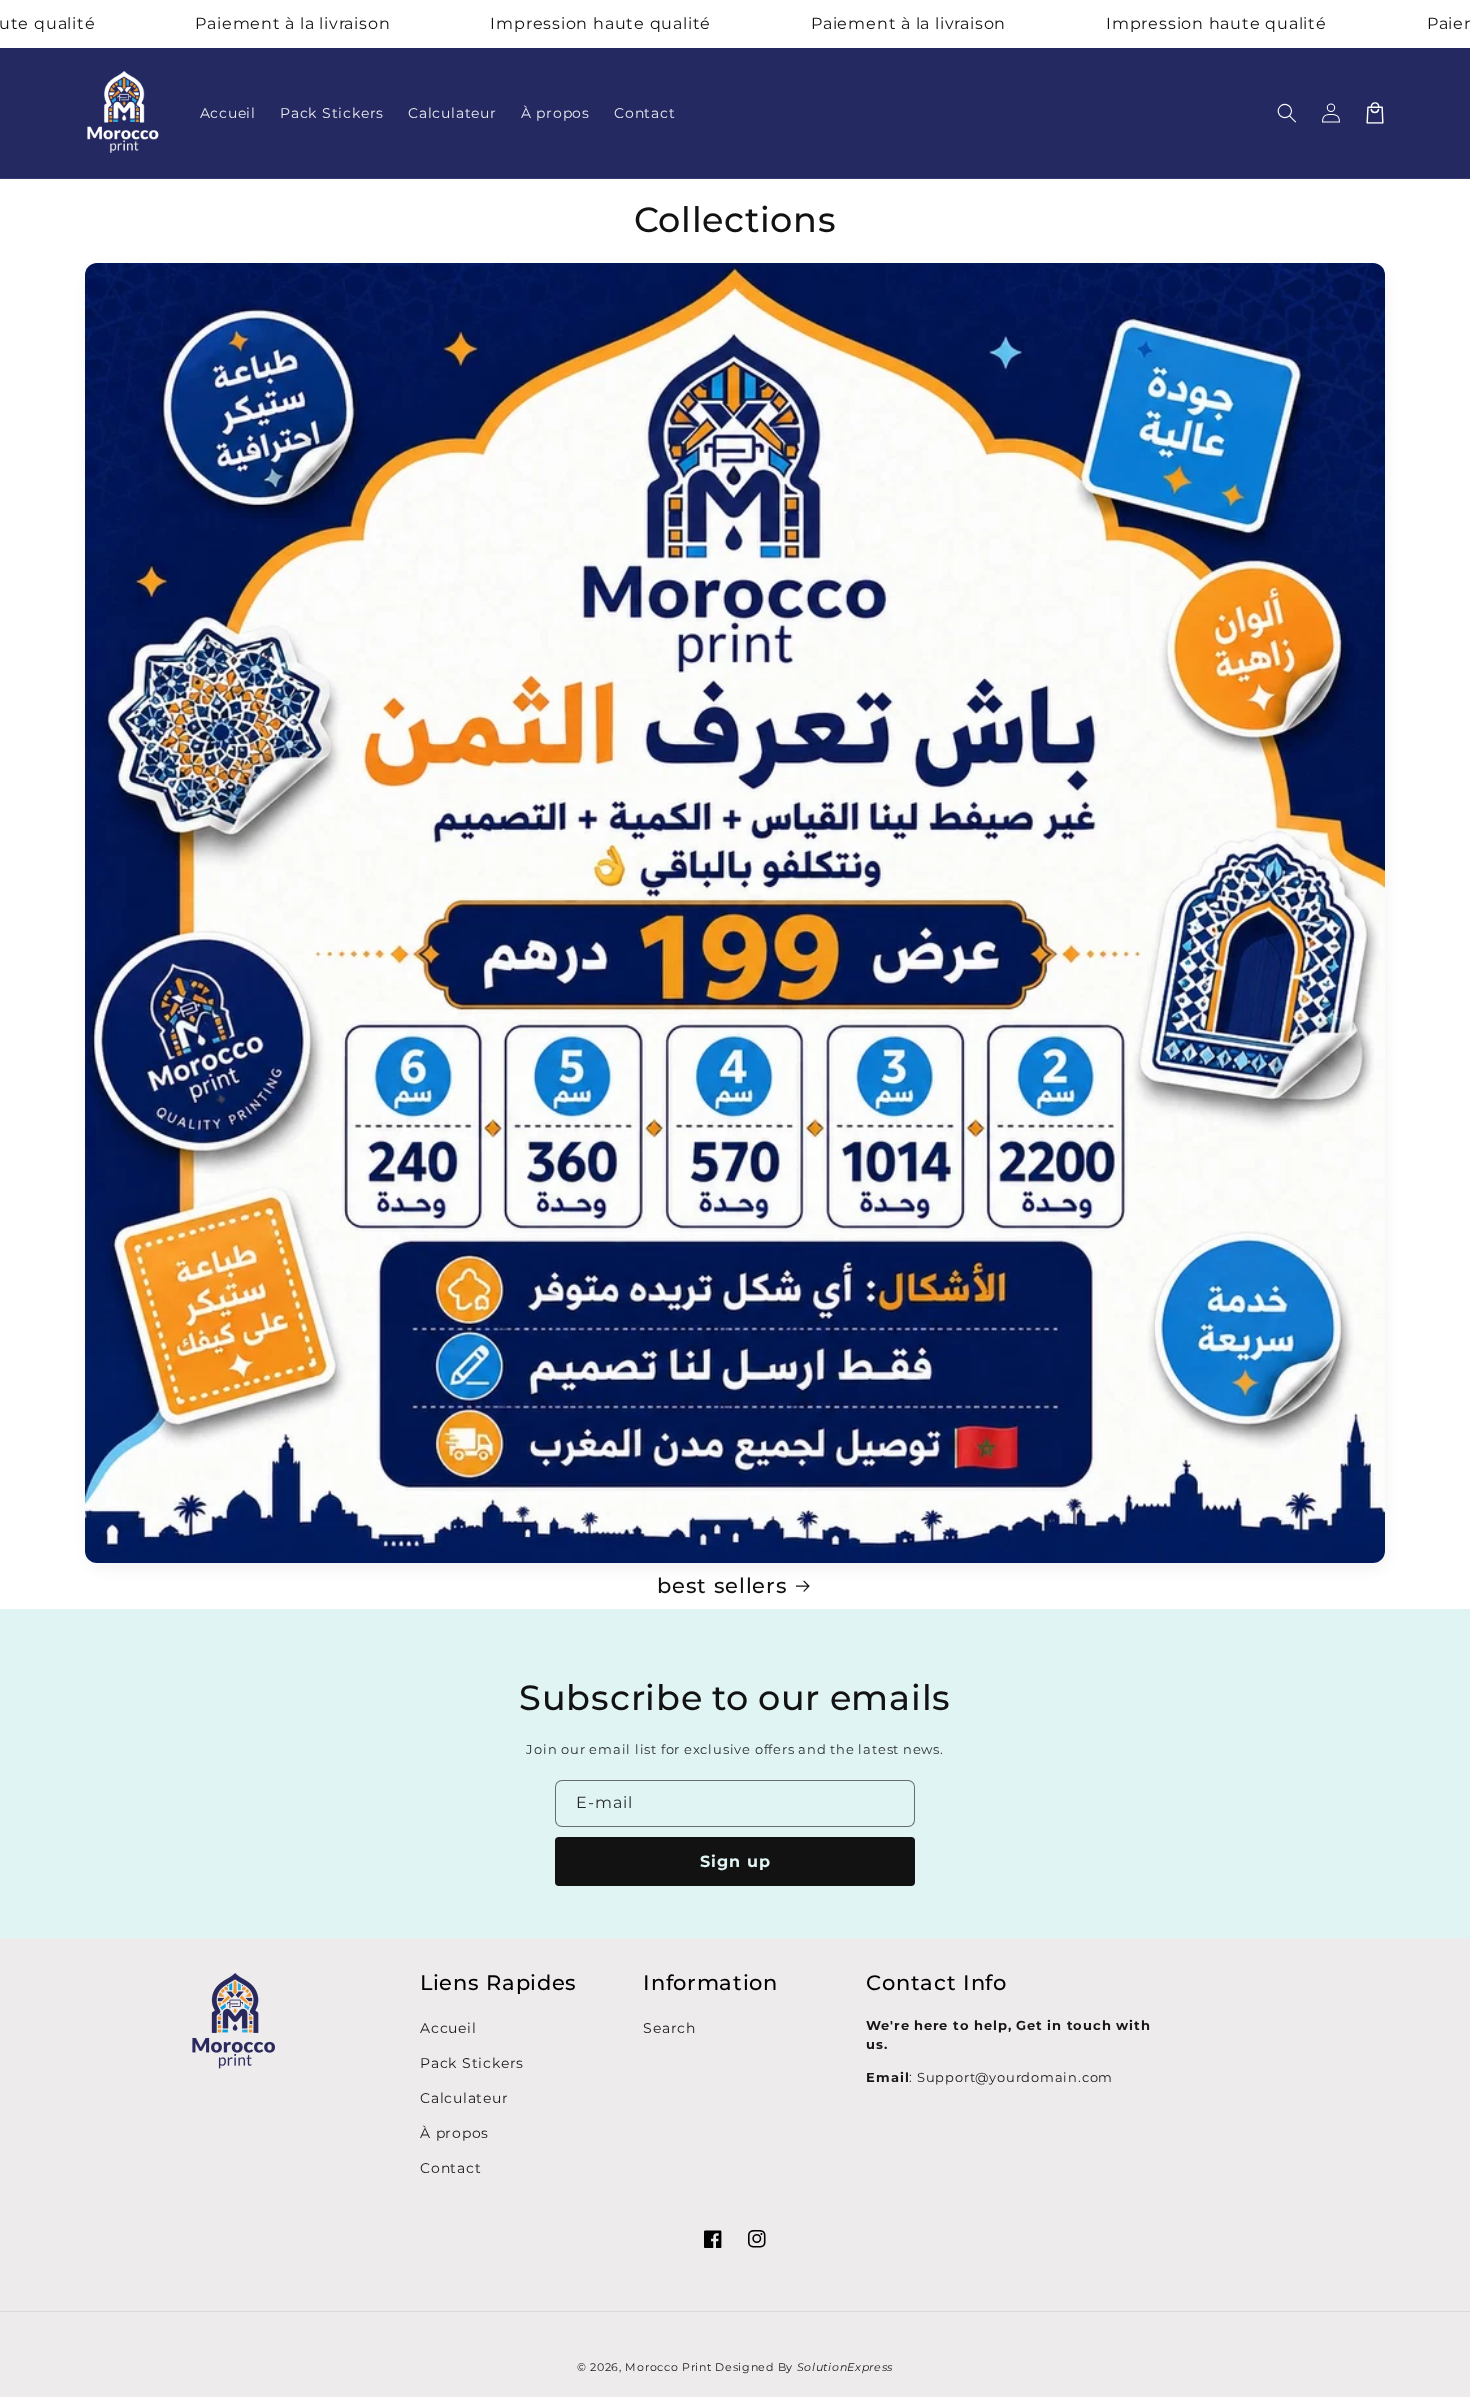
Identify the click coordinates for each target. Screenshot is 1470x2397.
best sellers (722, 1585)
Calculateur (464, 2098)
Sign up (735, 1861)
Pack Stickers (472, 2063)
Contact (450, 2168)
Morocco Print (668, 2367)
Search (669, 2028)
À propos (454, 2133)
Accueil (448, 2028)
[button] (1287, 113)
